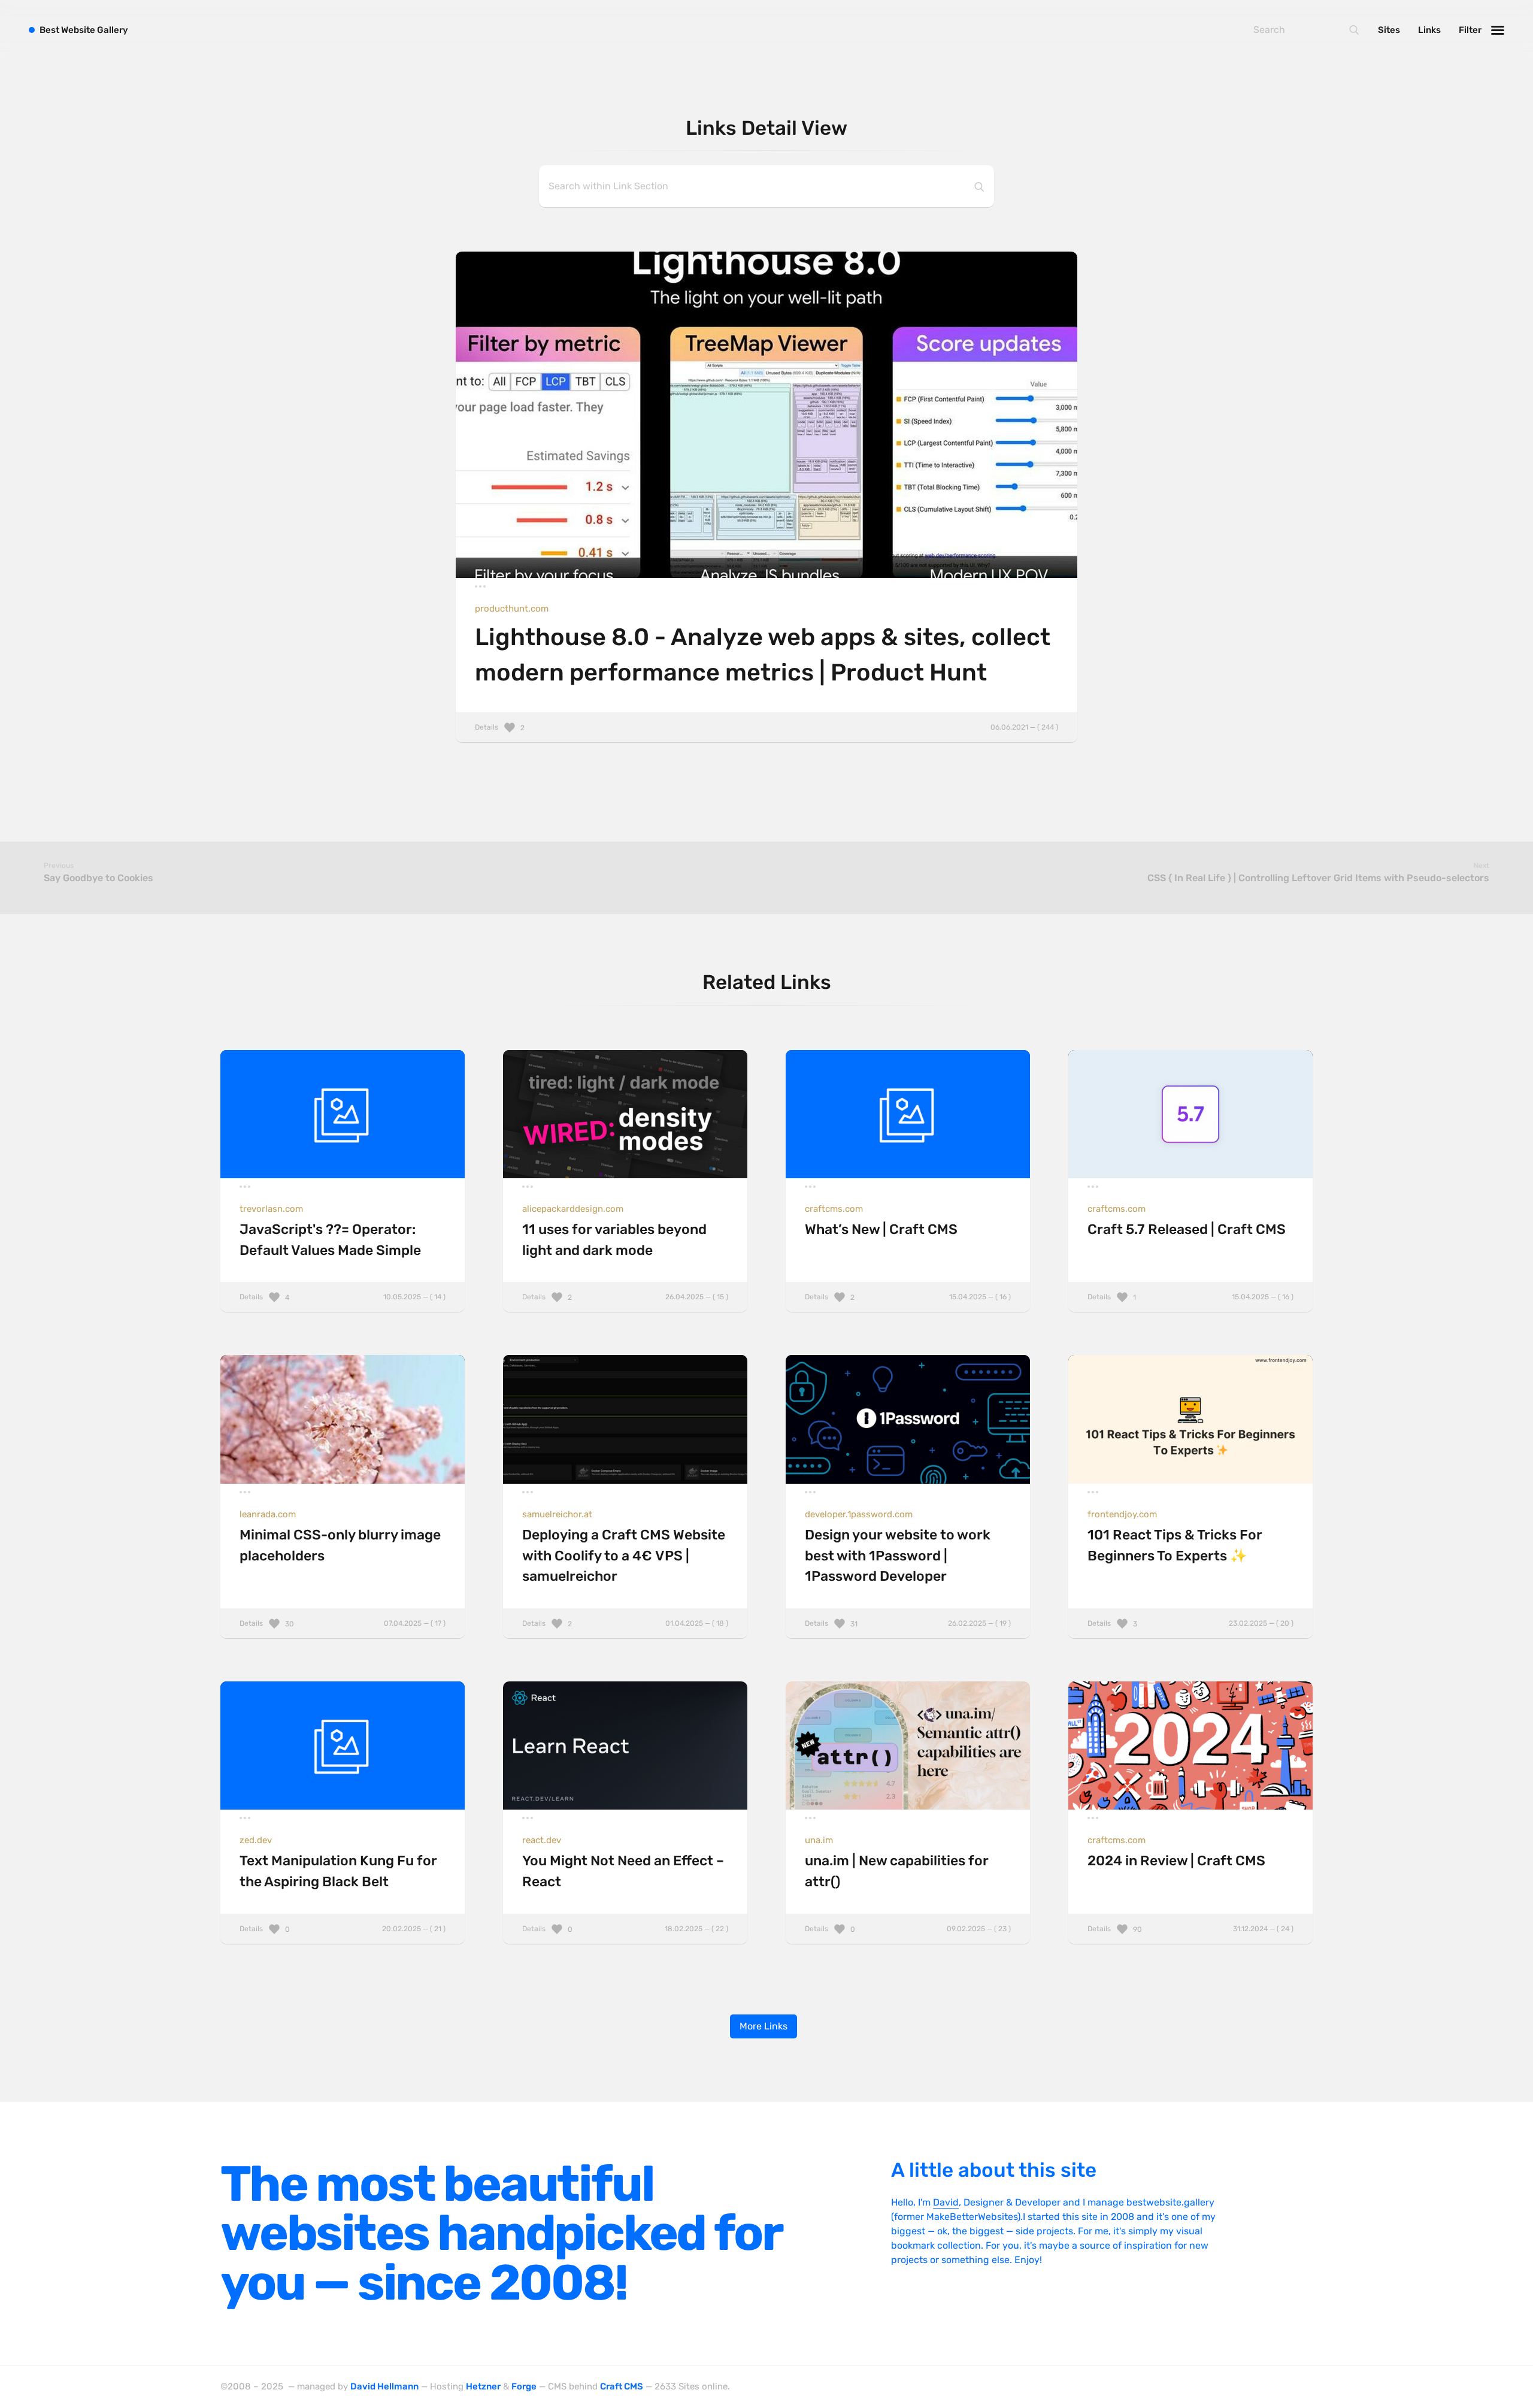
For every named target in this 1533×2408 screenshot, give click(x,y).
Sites (1389, 30)
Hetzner (483, 2386)
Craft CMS (622, 2386)
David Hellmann (384, 2386)
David (946, 2202)
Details (766, 727)
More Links (764, 2026)
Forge (524, 2386)
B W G (84, 30)
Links (1429, 30)
